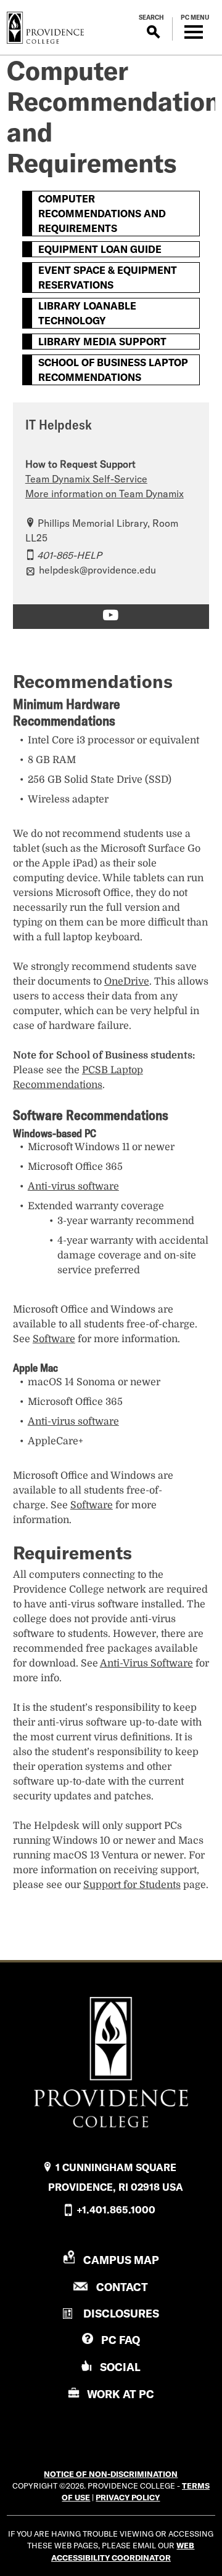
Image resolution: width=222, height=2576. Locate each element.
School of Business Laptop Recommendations (113, 370)
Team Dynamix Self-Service (86, 479)
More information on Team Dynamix (105, 494)
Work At (121, 2394)
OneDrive (127, 982)
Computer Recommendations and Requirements (102, 214)
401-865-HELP (69, 555)
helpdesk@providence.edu (97, 570)
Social (120, 2367)
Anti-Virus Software (146, 1663)
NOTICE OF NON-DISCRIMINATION (111, 2474)
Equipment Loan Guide (100, 249)
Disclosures (121, 2314)
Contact (122, 2287)
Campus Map (121, 2260)
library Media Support (102, 342)
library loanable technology (87, 313)
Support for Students (132, 1885)
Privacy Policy (128, 2497)
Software (54, 1339)
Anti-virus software (73, 1186)
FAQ (121, 2340)
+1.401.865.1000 (116, 2210)
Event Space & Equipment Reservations (108, 278)
